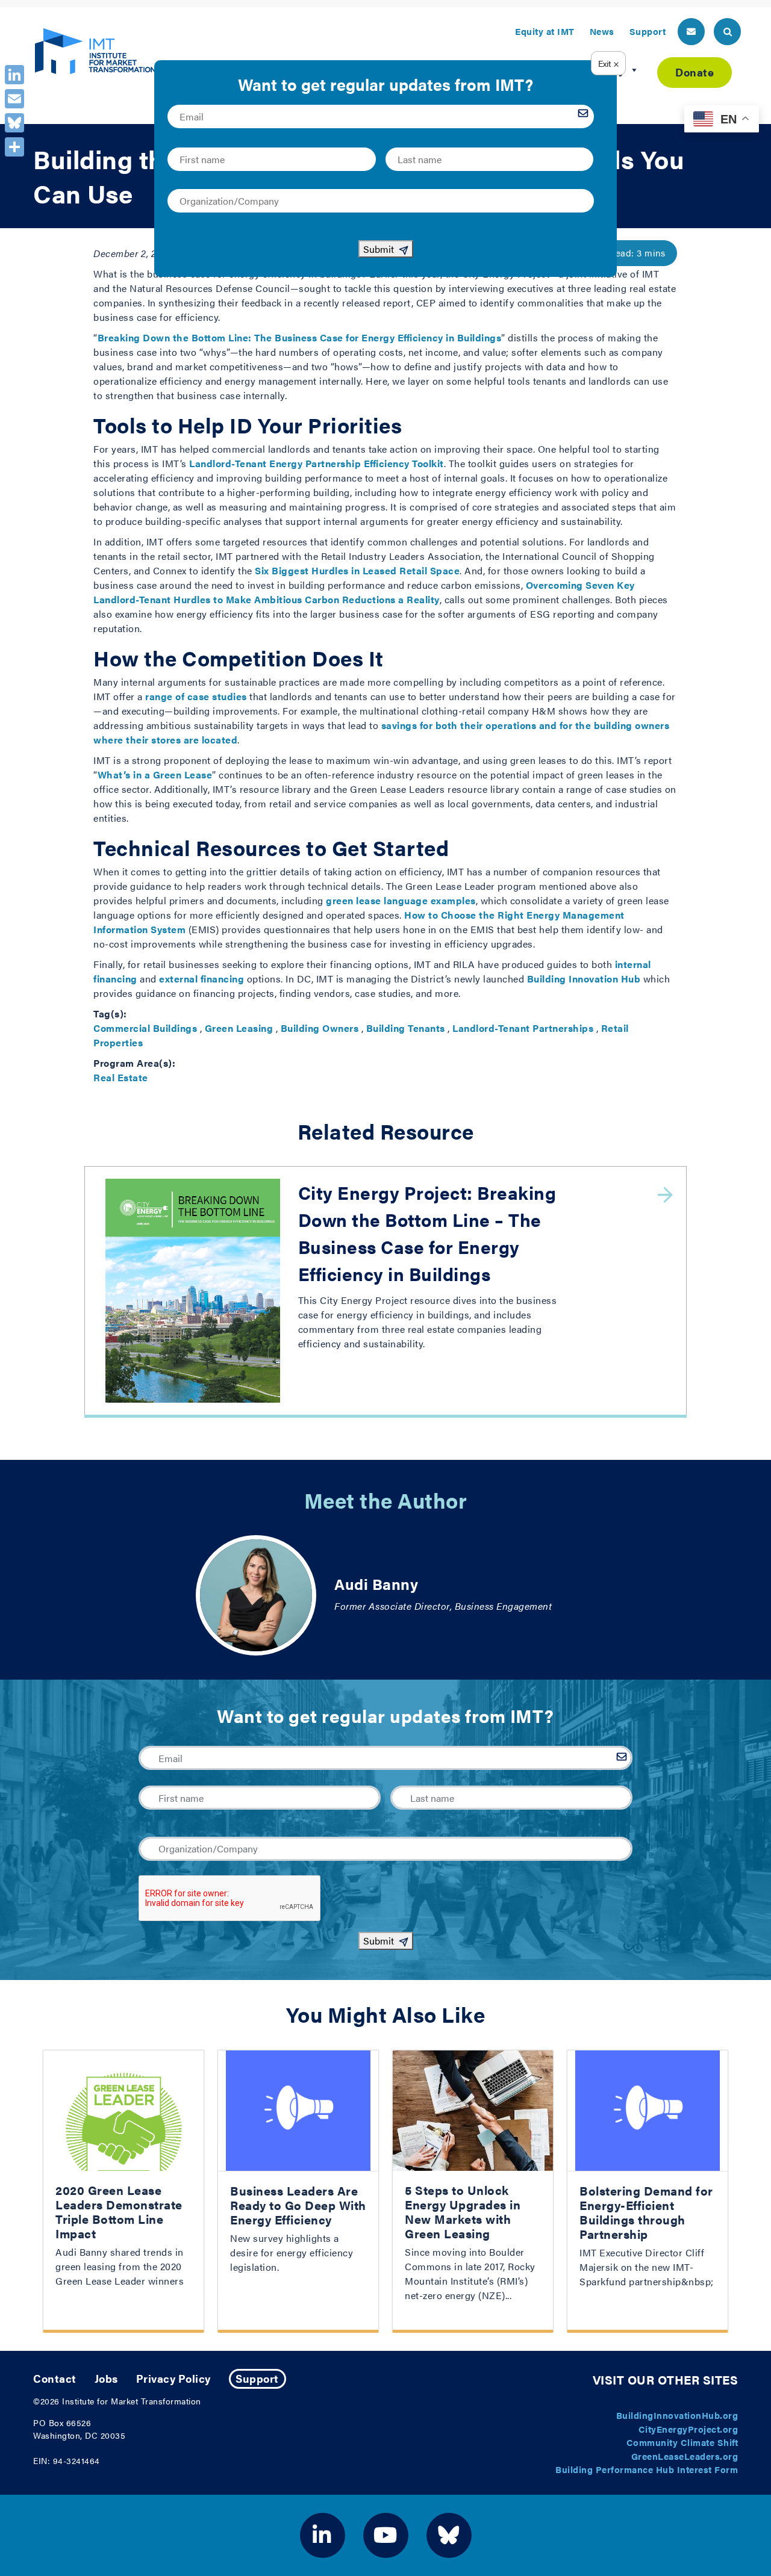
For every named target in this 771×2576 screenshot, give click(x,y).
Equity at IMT (545, 31)
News (602, 31)
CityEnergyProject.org (688, 2429)
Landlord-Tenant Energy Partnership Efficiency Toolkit (317, 463)
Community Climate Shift (682, 2442)
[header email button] (691, 32)
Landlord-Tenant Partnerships (523, 1028)
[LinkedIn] (14, 75)
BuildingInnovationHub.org (677, 2415)
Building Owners (320, 1028)
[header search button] (727, 32)
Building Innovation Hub (584, 979)
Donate (695, 72)
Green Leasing (239, 1028)
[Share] (14, 147)
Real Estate (121, 1077)
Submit (379, 1941)
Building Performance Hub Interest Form (647, 2469)
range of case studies (196, 696)
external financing (201, 979)
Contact (55, 2378)
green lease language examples (401, 900)
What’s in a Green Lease (155, 774)
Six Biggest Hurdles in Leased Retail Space (357, 570)
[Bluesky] (14, 123)
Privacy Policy (173, 2378)
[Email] (14, 99)
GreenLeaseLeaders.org (685, 2456)
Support (648, 31)
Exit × (609, 63)
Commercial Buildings (145, 1028)
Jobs (106, 2378)
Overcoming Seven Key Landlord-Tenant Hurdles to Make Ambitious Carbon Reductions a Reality (364, 592)
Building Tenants (406, 1028)
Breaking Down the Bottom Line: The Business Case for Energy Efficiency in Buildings (300, 337)
